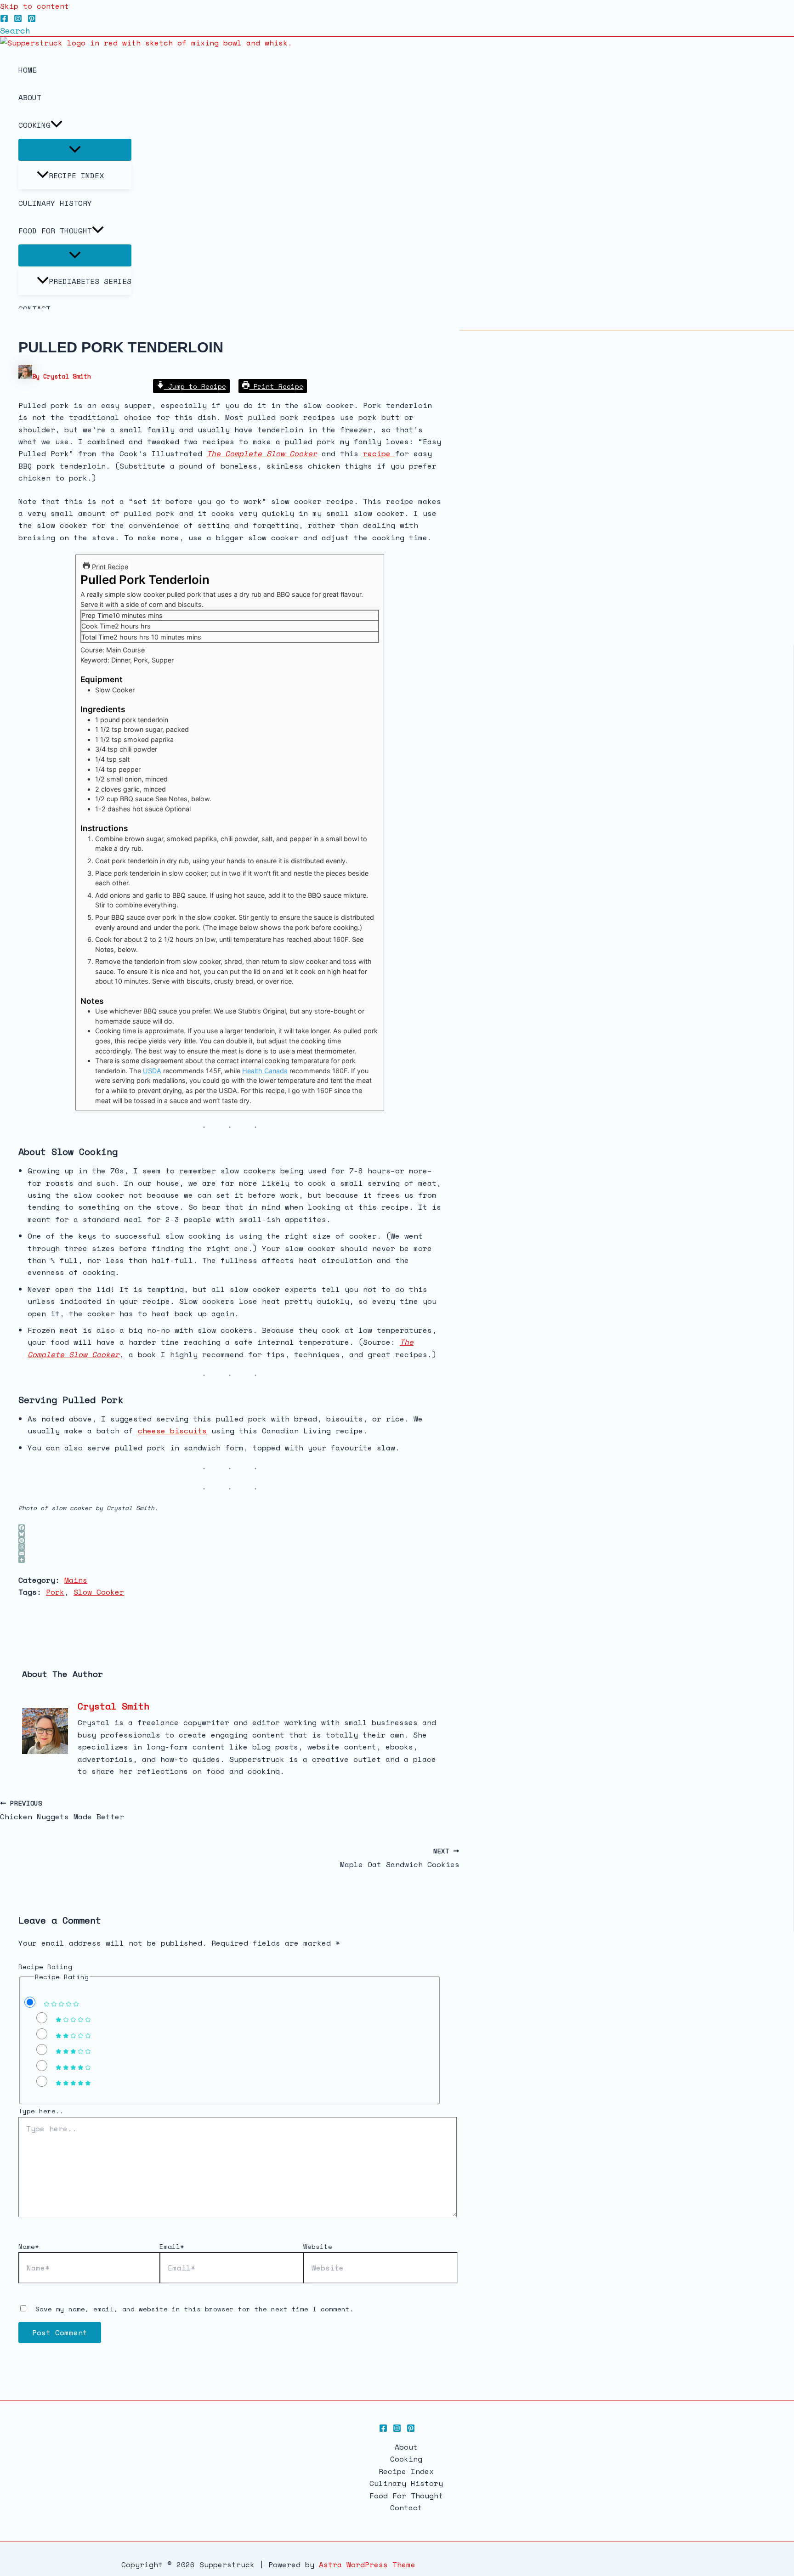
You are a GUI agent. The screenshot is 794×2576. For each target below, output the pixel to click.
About (30, 97)
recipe (379, 453)
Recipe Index (76, 176)
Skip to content (34, 6)
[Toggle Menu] (75, 150)
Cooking (34, 125)
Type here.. (41, 2111)
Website (318, 2246)
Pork (55, 1592)
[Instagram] (18, 20)
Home (28, 70)
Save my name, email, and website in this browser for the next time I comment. (195, 2309)
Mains (76, 1580)
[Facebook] (4, 20)
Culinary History (55, 203)
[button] (15, 30)
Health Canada (265, 1071)
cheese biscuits (172, 1431)
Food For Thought (55, 231)
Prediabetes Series (90, 281)
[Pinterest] (32, 20)
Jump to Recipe (195, 386)
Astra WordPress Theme (367, 2565)
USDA (152, 1071)
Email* (172, 2246)
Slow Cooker (99, 1592)
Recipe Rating (45, 1967)
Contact (406, 2508)
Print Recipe (276, 386)
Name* (29, 2246)
